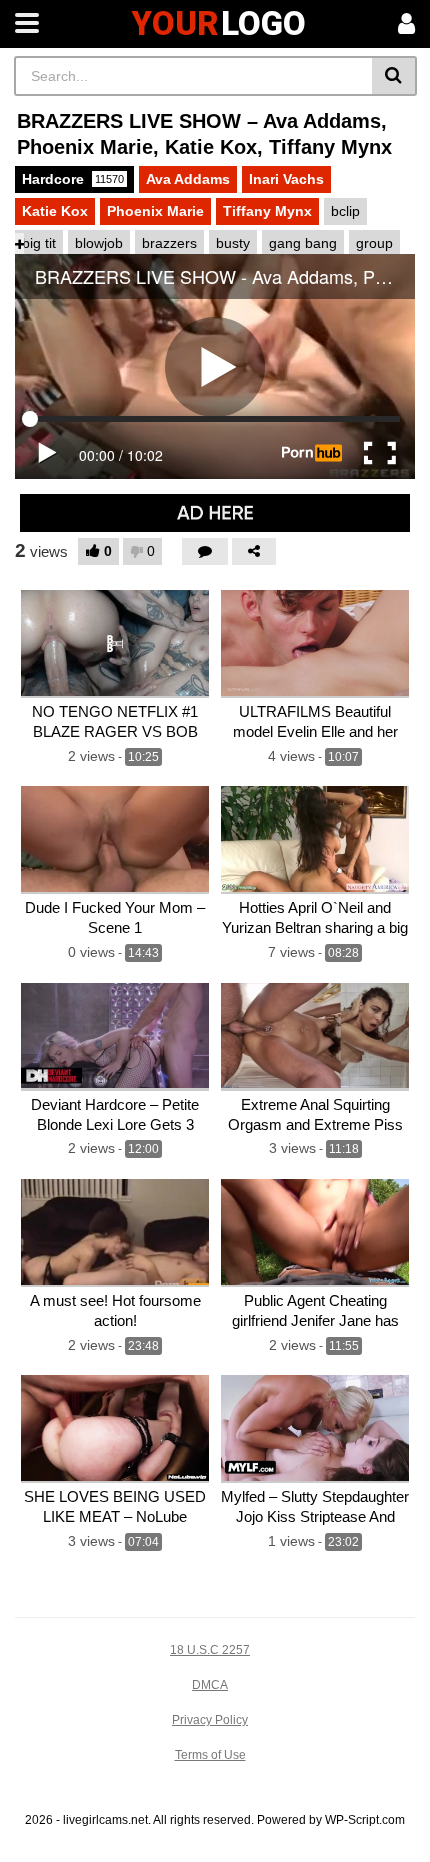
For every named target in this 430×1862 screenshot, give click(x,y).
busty (233, 243)
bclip (345, 211)
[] (394, 76)
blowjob (99, 243)
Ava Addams (188, 179)
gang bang (303, 243)
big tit (39, 243)
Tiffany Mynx (267, 211)
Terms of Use (210, 1755)
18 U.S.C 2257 (210, 1650)
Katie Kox (55, 211)
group (374, 243)
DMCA (210, 1685)
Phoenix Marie (155, 211)
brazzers (169, 243)
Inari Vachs (286, 179)
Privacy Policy (210, 1720)
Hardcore (73, 179)
